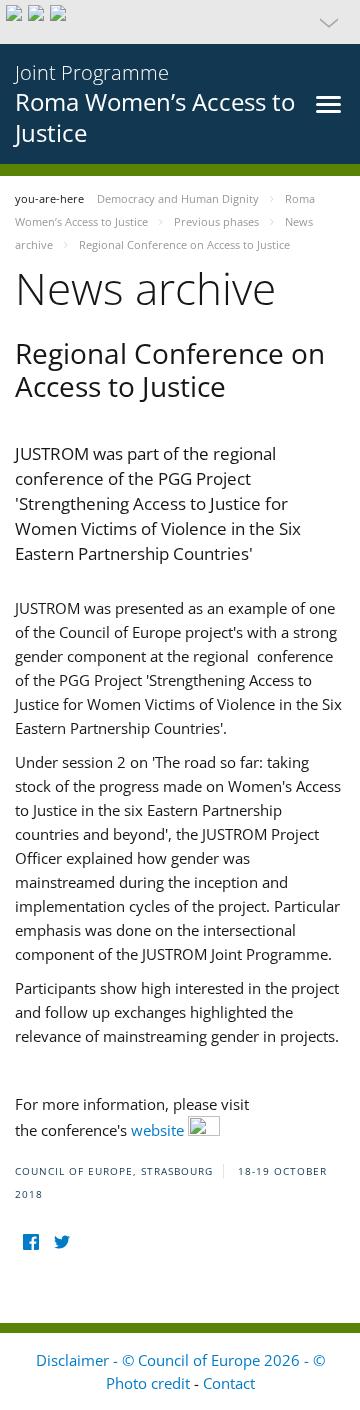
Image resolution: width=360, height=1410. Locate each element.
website (159, 1130)
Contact (229, 1383)
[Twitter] (61, 1242)
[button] (180, 22)
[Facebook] (30, 1242)
